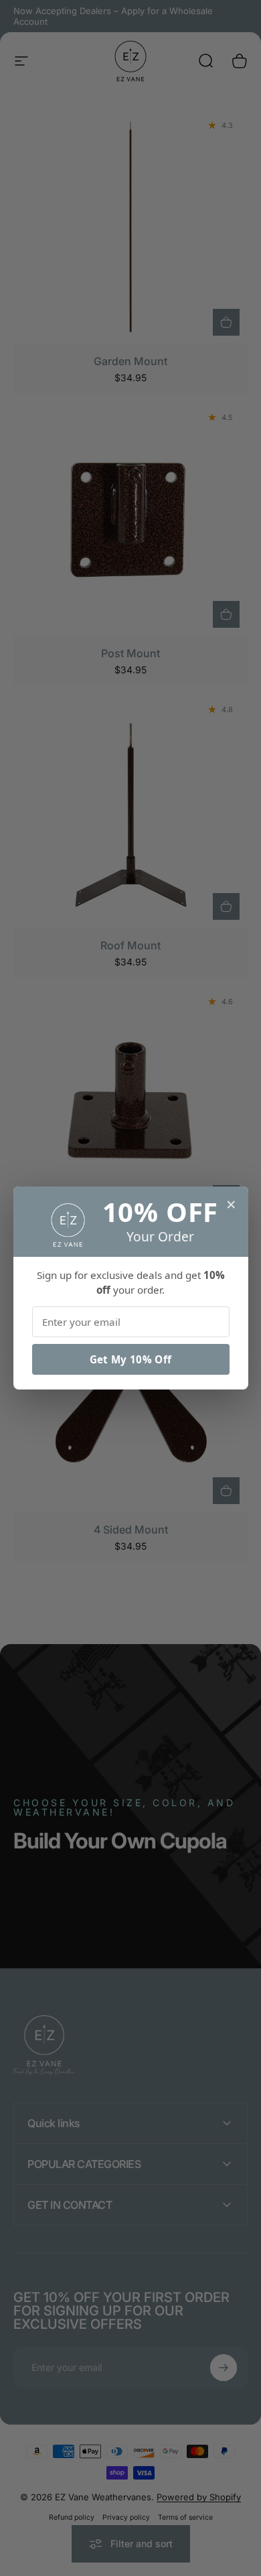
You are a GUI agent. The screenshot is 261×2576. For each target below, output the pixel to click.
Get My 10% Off (130, 1359)
